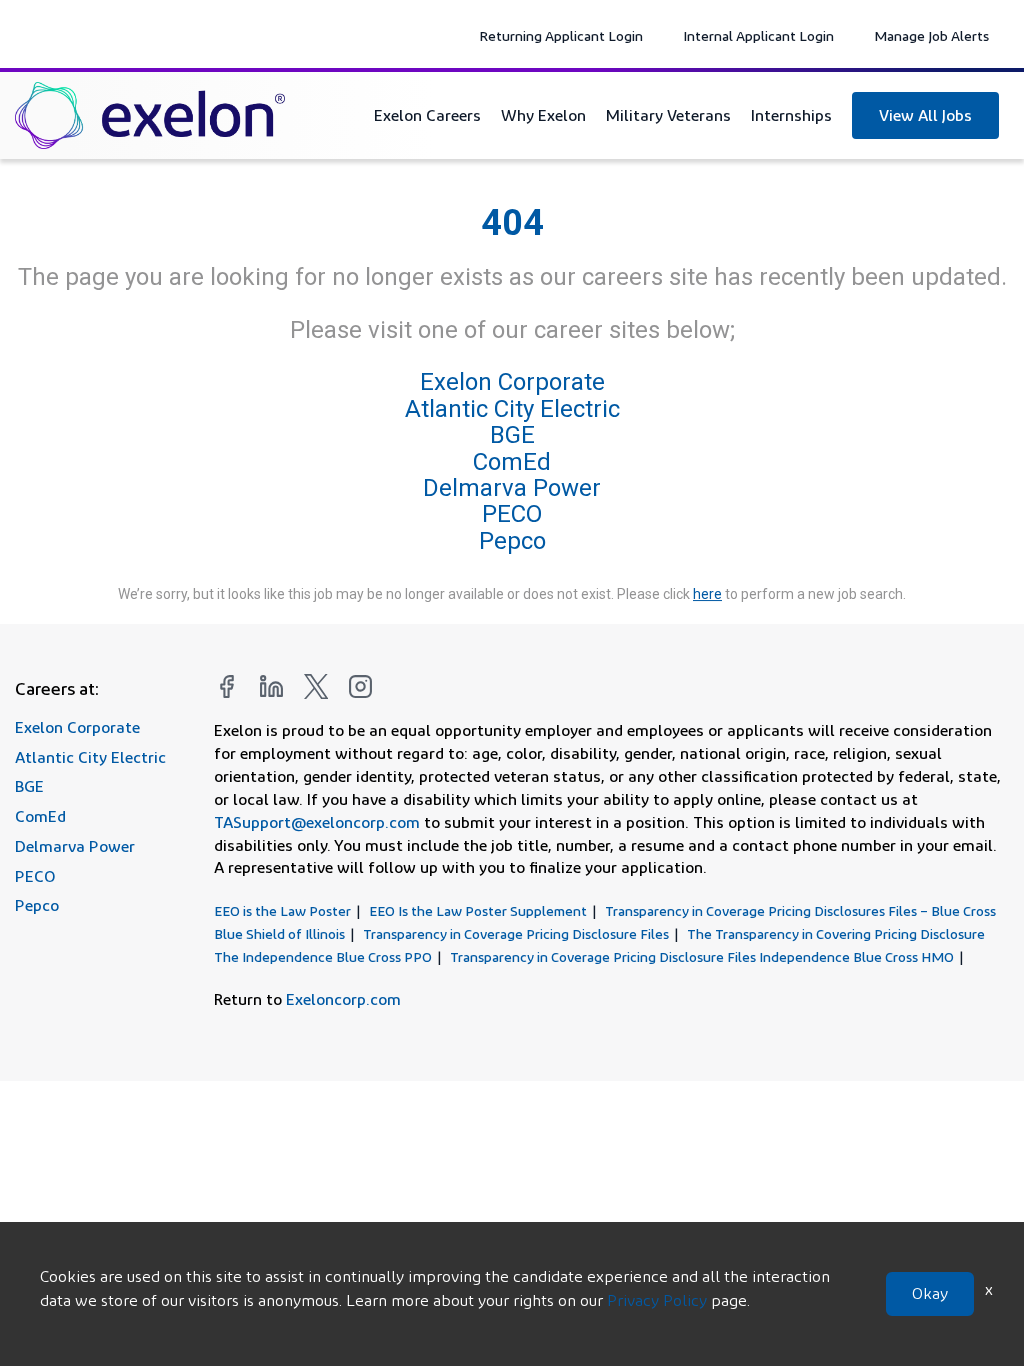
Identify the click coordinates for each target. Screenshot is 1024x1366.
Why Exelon (543, 115)
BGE (512, 435)
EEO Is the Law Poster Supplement (478, 910)
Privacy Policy (657, 1300)
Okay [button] (930, 1293)
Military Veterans (668, 115)
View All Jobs (925, 115)
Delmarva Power (512, 488)
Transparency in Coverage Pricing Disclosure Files (516, 933)
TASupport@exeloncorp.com (317, 822)
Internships (791, 115)
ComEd (512, 462)
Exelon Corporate (512, 383)
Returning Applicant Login (561, 35)
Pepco (512, 541)
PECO (512, 514)
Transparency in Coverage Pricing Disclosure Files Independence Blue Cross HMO (702, 956)
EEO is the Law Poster (282, 910)
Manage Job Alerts (931, 35)
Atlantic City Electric (512, 409)
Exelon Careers (427, 115)
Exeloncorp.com (343, 999)
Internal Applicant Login (758, 35)
